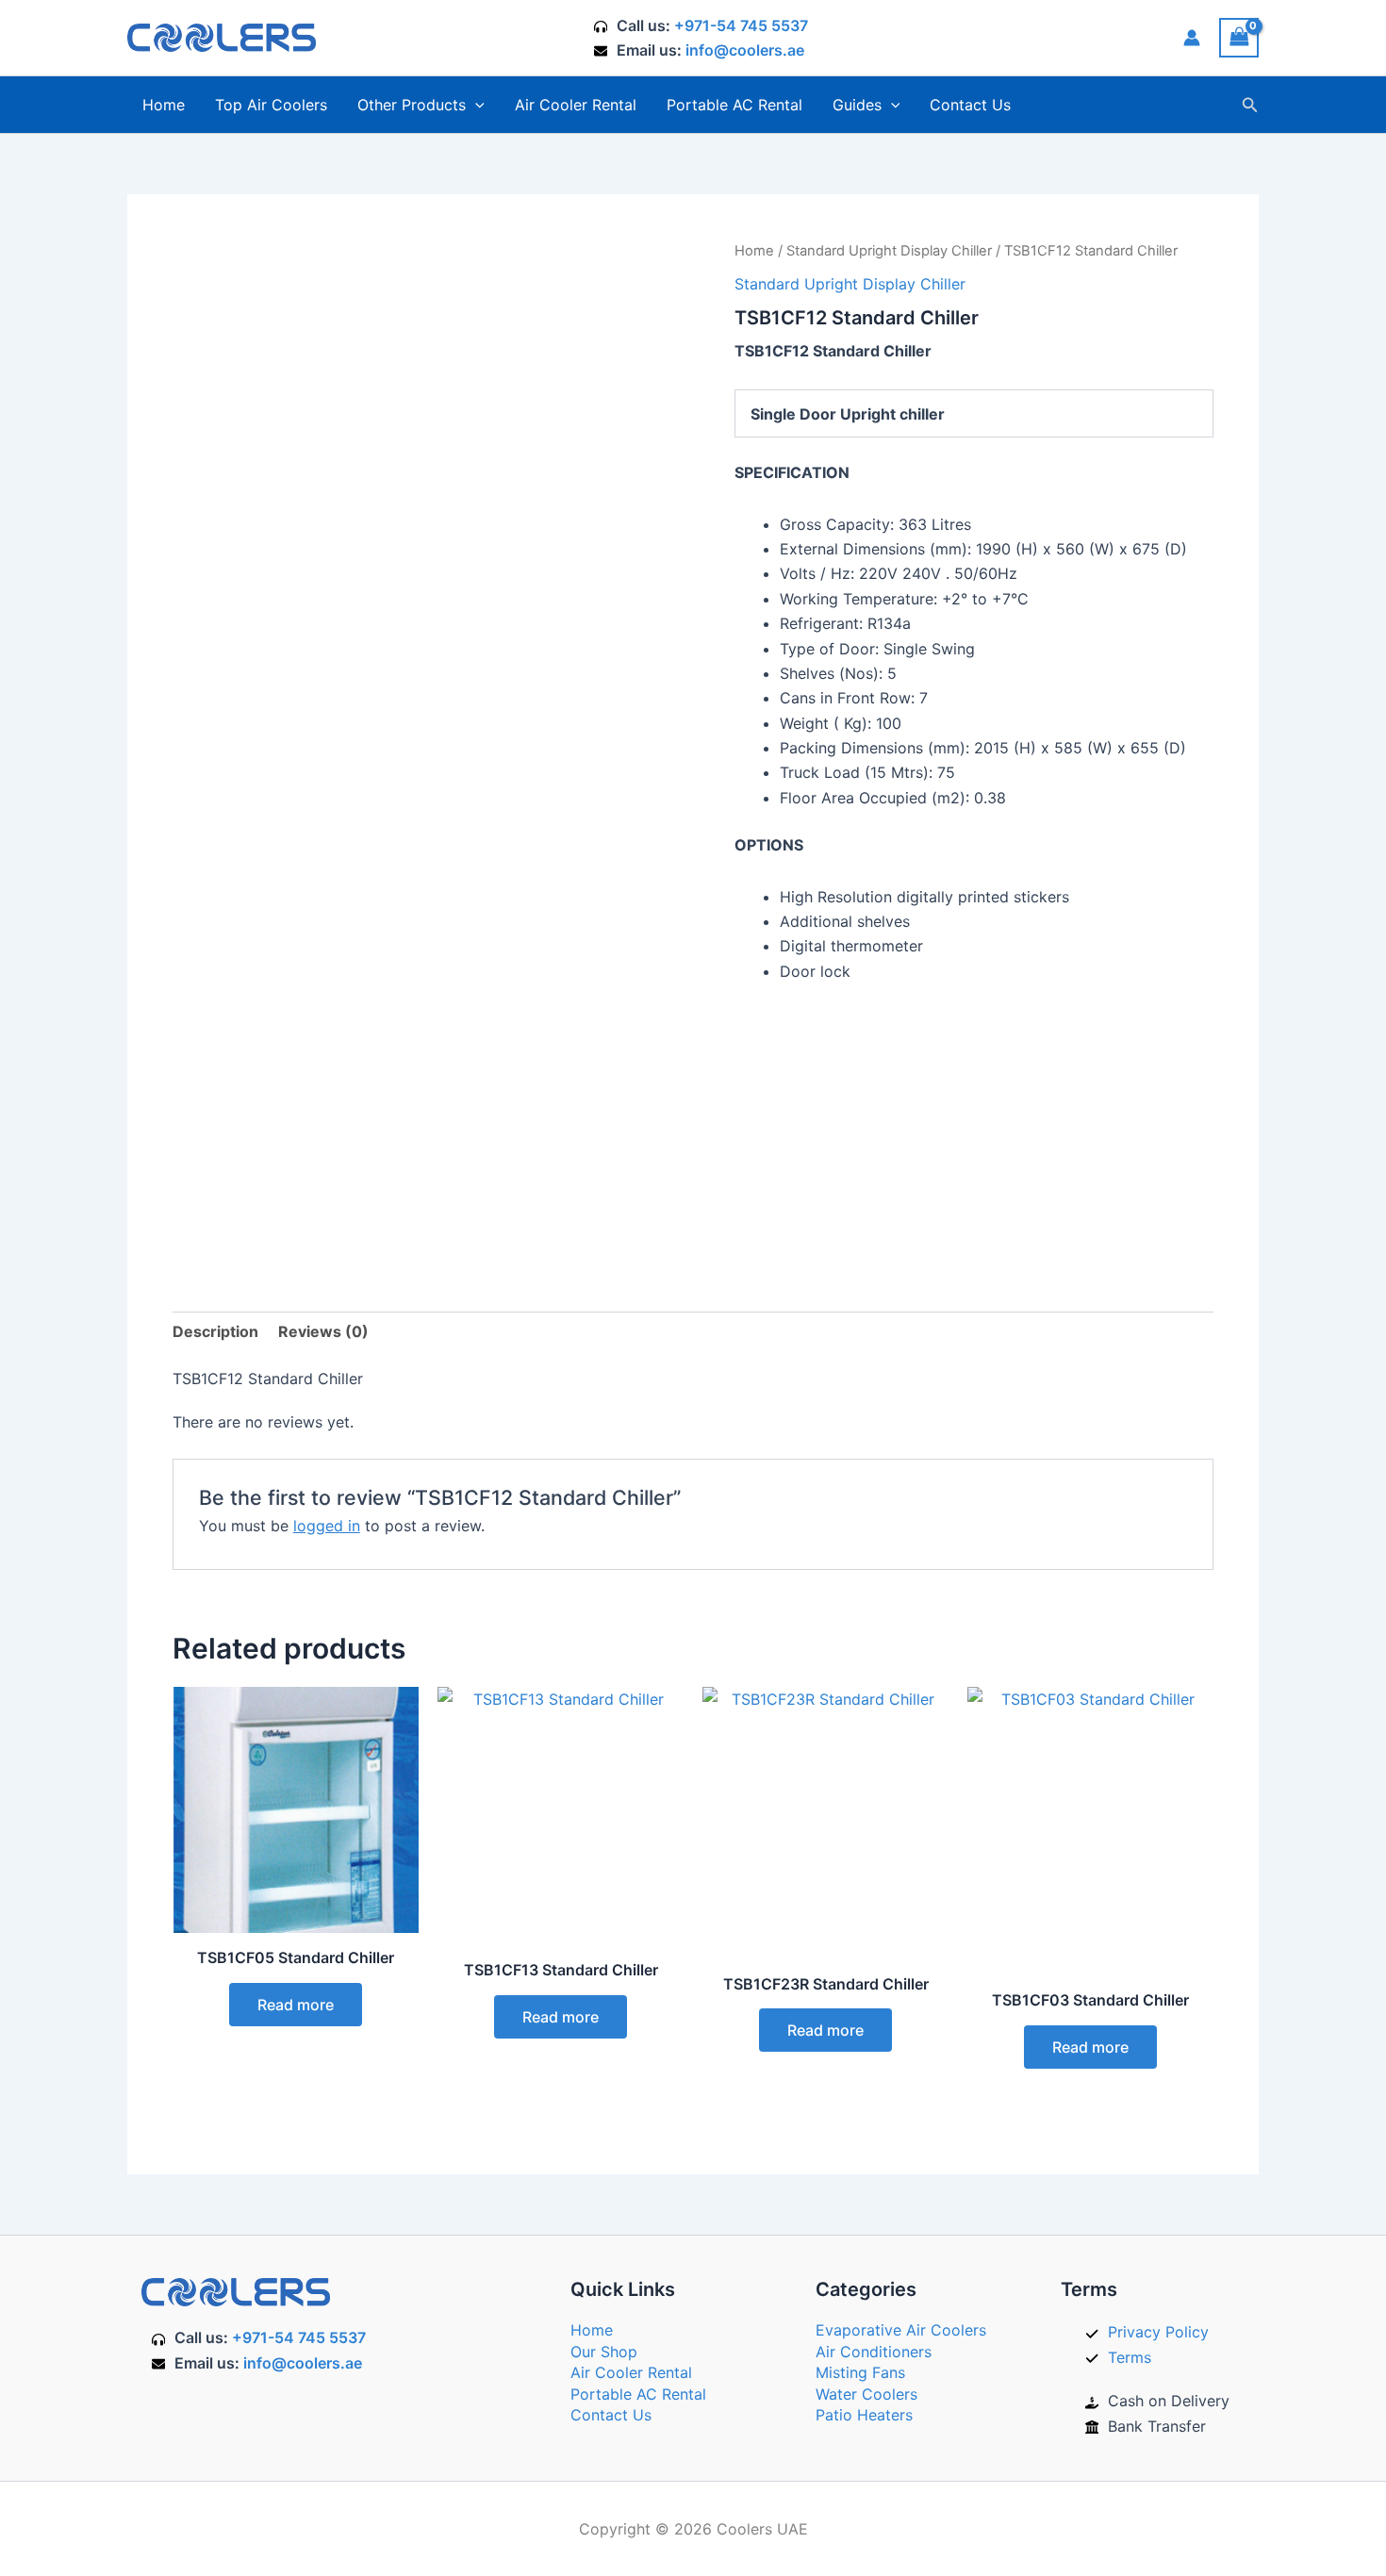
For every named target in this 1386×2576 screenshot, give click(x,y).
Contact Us (970, 105)
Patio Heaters (864, 2415)
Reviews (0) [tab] (323, 1331)
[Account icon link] (1192, 38)
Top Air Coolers (271, 105)
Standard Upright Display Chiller (889, 251)
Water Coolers (866, 2394)
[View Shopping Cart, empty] (1239, 37)
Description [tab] (215, 1331)
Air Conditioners (874, 2352)
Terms (1130, 2357)
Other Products (412, 105)
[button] (475, 105)
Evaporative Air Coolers (901, 2330)
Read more (296, 2005)
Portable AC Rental (734, 105)
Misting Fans (860, 2372)
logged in (327, 1526)
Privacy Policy (1158, 2332)
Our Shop (604, 2352)
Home (164, 105)
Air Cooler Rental (576, 105)
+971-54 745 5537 (741, 25)
